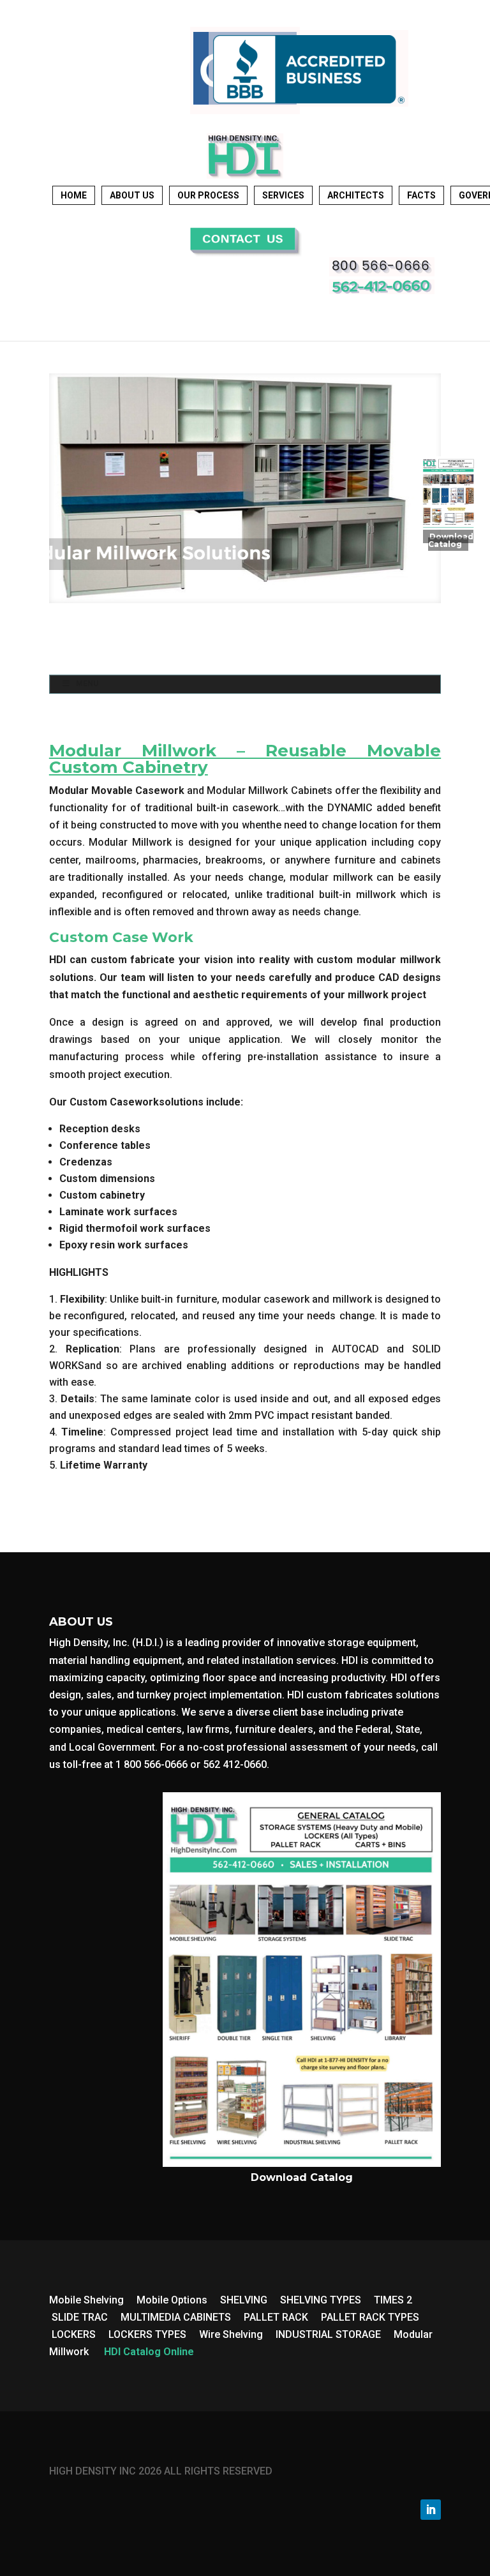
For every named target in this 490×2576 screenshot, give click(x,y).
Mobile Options (172, 2300)
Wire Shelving (231, 2334)
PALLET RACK (276, 2317)
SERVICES (283, 195)
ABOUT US (132, 195)
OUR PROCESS (208, 195)
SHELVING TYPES (321, 2300)
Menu (87, 684)
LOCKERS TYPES (147, 2334)
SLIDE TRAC (80, 2317)
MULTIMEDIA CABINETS (176, 2317)
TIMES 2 (393, 2300)
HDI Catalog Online (149, 2352)
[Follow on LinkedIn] (431, 2510)
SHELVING (244, 2300)
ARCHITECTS (356, 195)
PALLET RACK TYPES (370, 2317)
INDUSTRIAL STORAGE (328, 2334)
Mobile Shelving (86, 2300)
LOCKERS (74, 2334)
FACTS (421, 195)
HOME (74, 195)
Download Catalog (451, 540)
